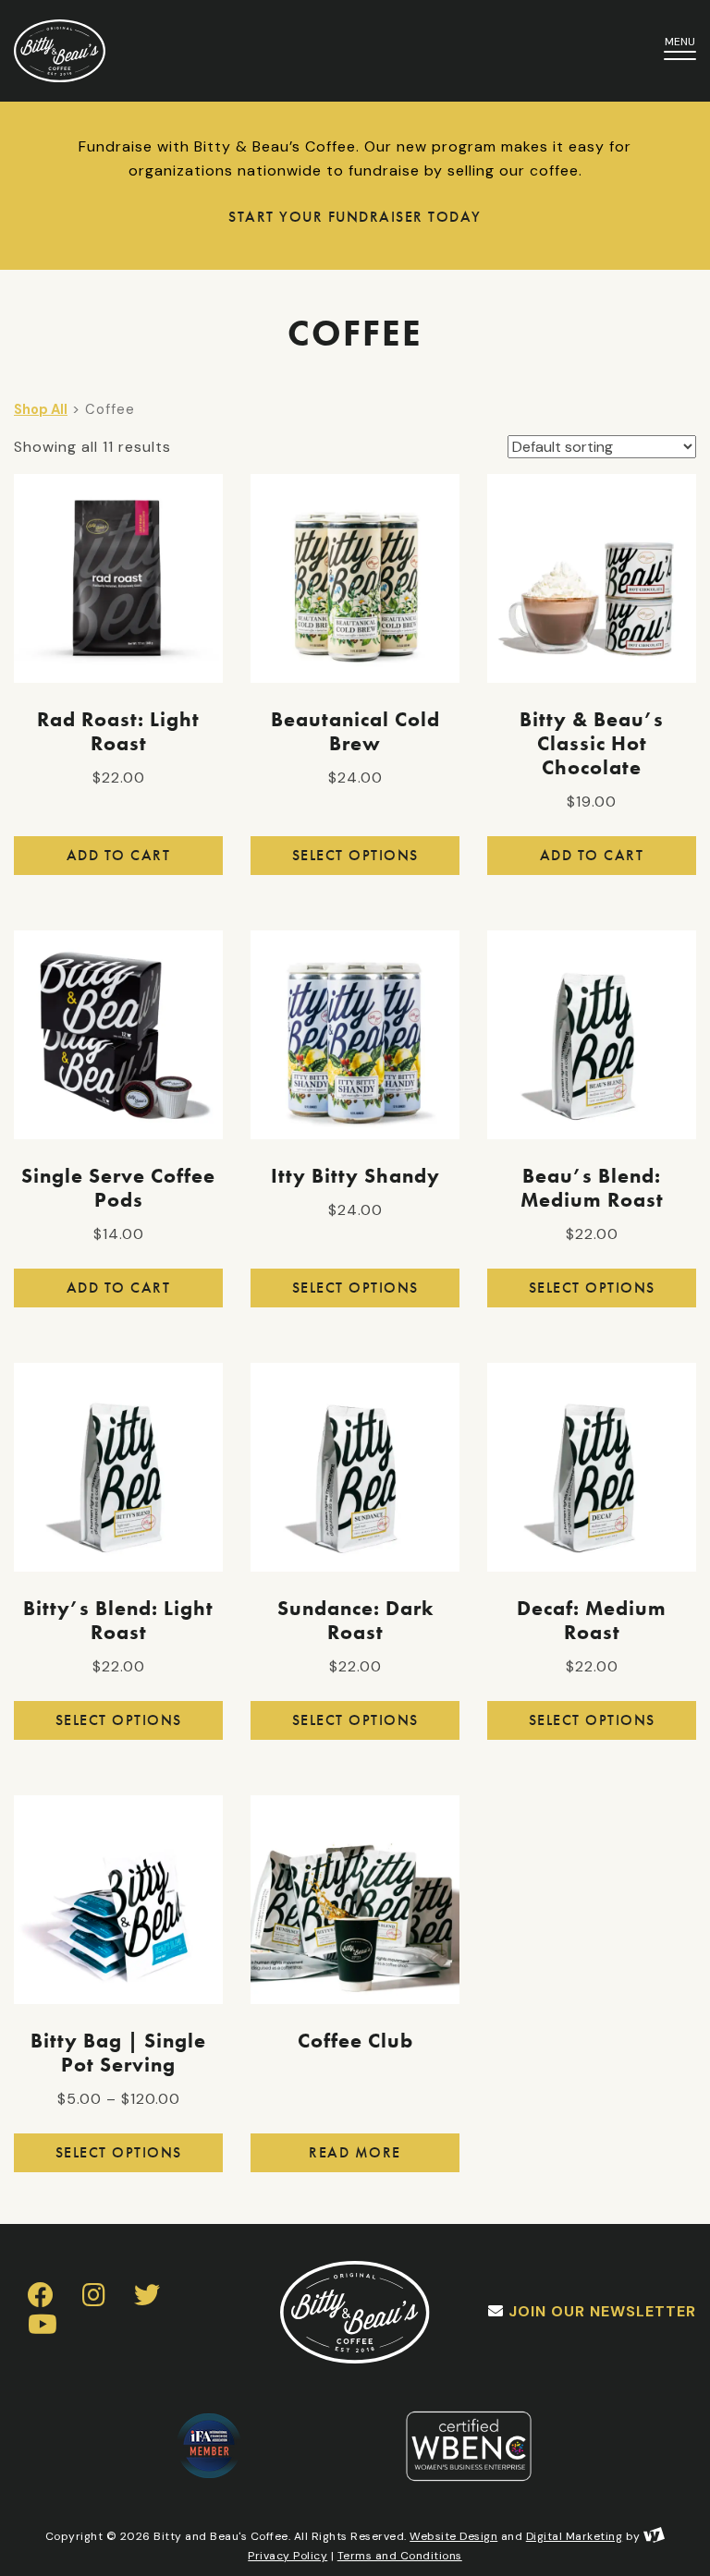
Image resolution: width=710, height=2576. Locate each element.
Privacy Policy (288, 2556)
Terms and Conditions (400, 2556)
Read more (355, 2152)
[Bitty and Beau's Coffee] (304, 51)
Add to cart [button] (119, 855)
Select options (355, 855)
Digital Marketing (575, 2536)
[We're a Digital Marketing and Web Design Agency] (654, 2536)
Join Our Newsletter (602, 2311)
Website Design (453, 2536)
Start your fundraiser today (355, 217)
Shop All (41, 409)
